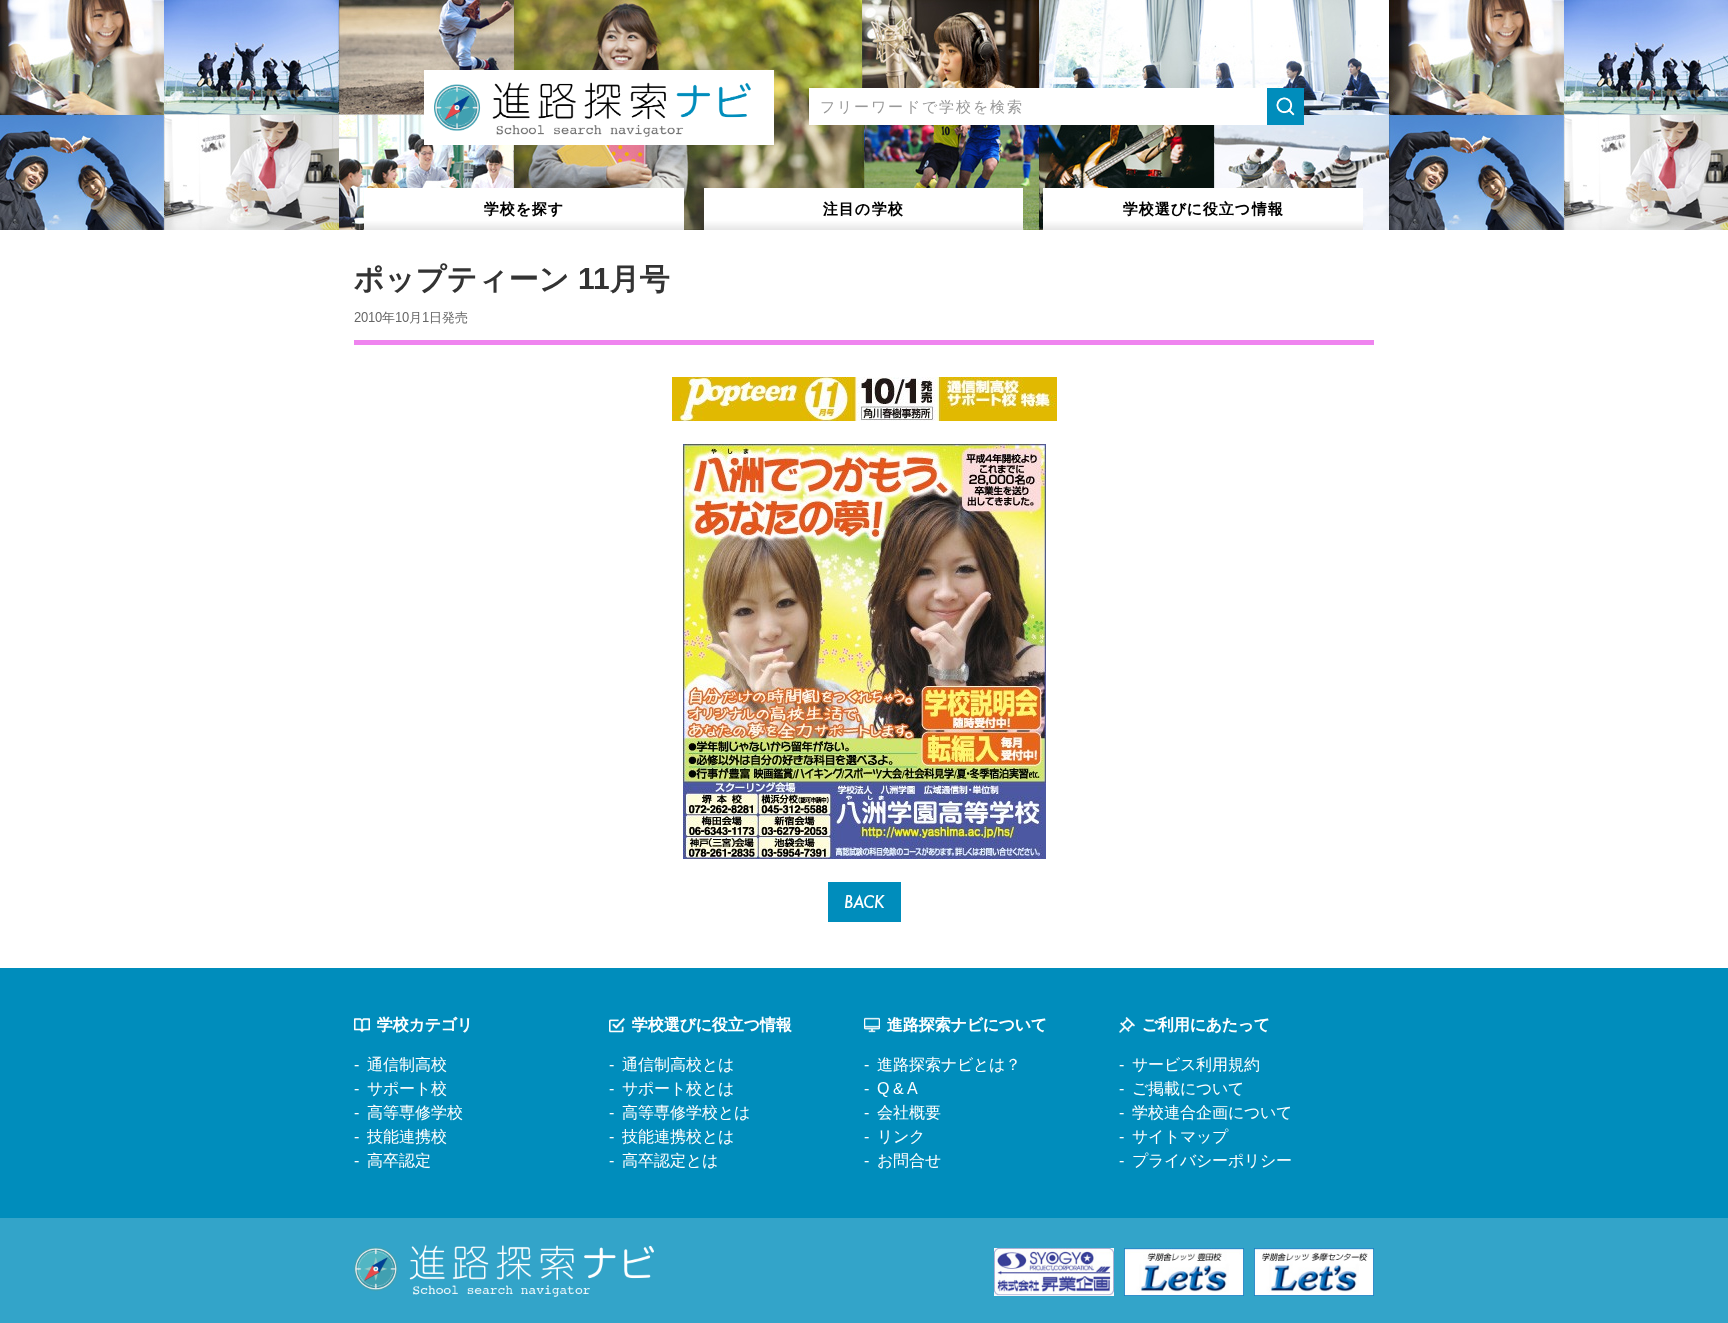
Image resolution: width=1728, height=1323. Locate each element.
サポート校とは (678, 1088)
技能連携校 (407, 1136)
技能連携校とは (678, 1136)
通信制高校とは (678, 1064)
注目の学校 (863, 208)
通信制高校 (407, 1064)
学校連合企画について (1212, 1112)
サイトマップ (1180, 1136)
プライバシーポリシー (1212, 1160)
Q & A (897, 1088)
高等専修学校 (415, 1112)
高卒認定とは (670, 1160)
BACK (864, 901)
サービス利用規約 (1196, 1064)
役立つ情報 (1203, 208)
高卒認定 (399, 1160)
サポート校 (407, 1088)
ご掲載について (1188, 1088)
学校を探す (524, 208)
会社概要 (909, 1112)
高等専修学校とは (686, 1112)
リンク (901, 1136)
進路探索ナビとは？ (949, 1064)
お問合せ (909, 1160)
